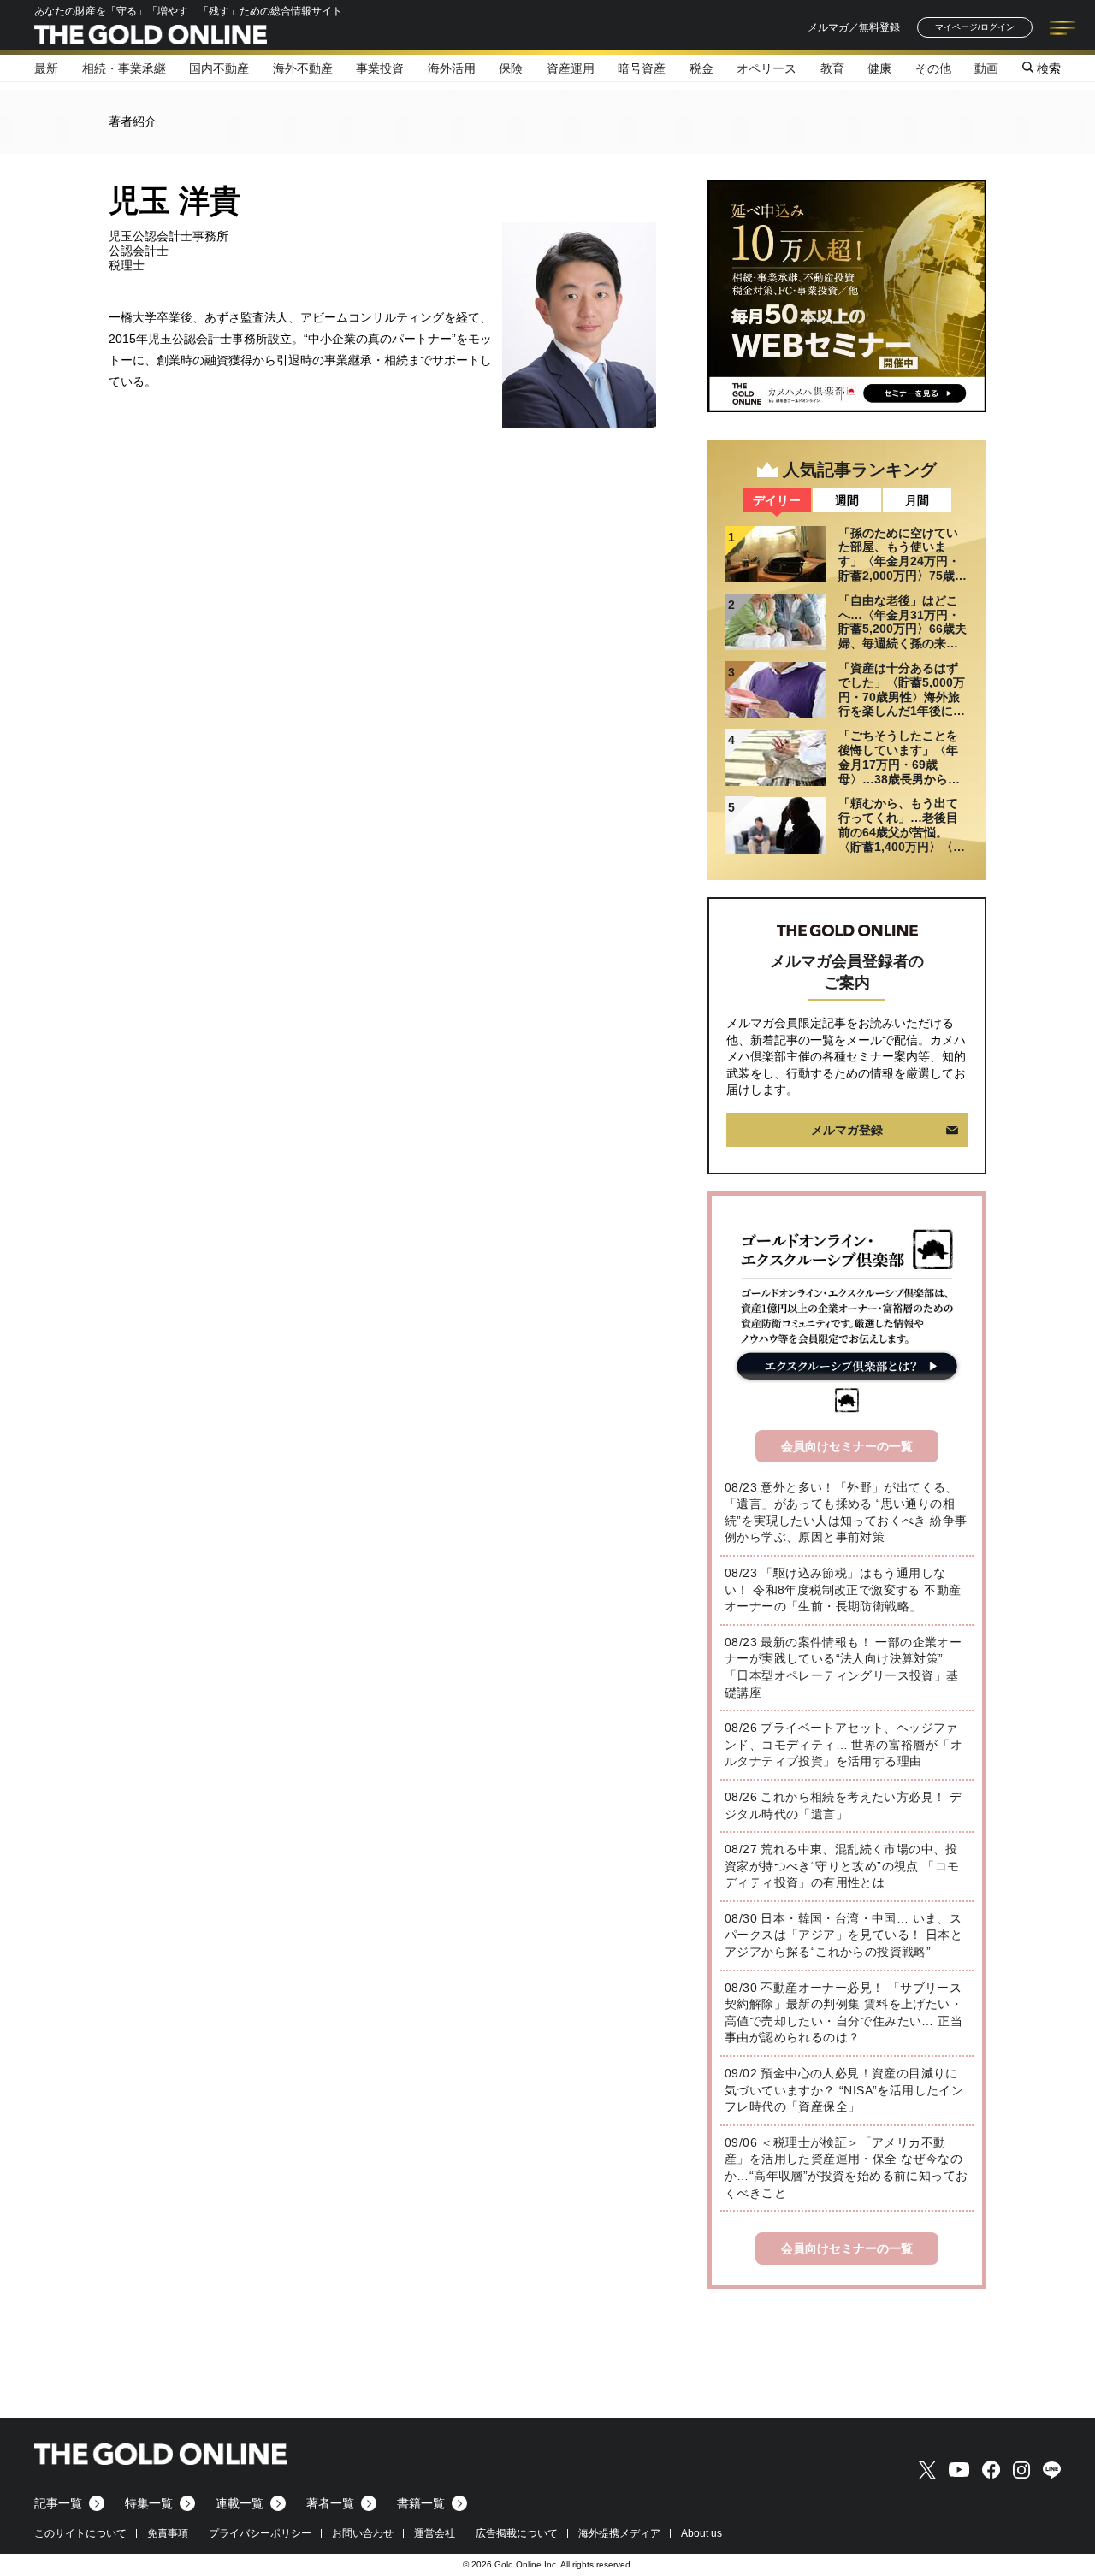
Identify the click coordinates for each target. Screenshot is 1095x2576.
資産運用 (571, 68)
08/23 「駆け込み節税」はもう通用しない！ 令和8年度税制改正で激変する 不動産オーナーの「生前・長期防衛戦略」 (843, 1589)
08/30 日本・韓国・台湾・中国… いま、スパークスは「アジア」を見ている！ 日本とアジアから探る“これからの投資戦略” (843, 1935)
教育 (832, 68)
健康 (879, 68)
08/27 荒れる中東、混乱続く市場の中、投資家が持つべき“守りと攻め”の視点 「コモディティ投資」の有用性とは (842, 1866)
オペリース (766, 68)
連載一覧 (240, 2503)
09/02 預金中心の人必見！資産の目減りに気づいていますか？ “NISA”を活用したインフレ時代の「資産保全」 (844, 2090)
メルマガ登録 (847, 1130)
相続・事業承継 (124, 68)
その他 (933, 68)
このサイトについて (80, 2533)
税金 (701, 68)
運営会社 (435, 2533)
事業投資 (380, 68)
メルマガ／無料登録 (854, 27)
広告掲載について (517, 2533)
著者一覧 (330, 2503)
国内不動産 (219, 68)
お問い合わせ (363, 2533)
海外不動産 (303, 68)
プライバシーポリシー (260, 2533)
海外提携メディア (619, 2533)
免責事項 (168, 2533)
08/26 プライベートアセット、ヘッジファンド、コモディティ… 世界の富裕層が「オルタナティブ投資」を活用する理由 (843, 1744)
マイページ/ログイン (975, 27)
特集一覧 (149, 2503)
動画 (986, 68)
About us (701, 2533)
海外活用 (452, 68)
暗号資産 (642, 68)
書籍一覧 (421, 2503)
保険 (511, 68)
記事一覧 (58, 2503)
